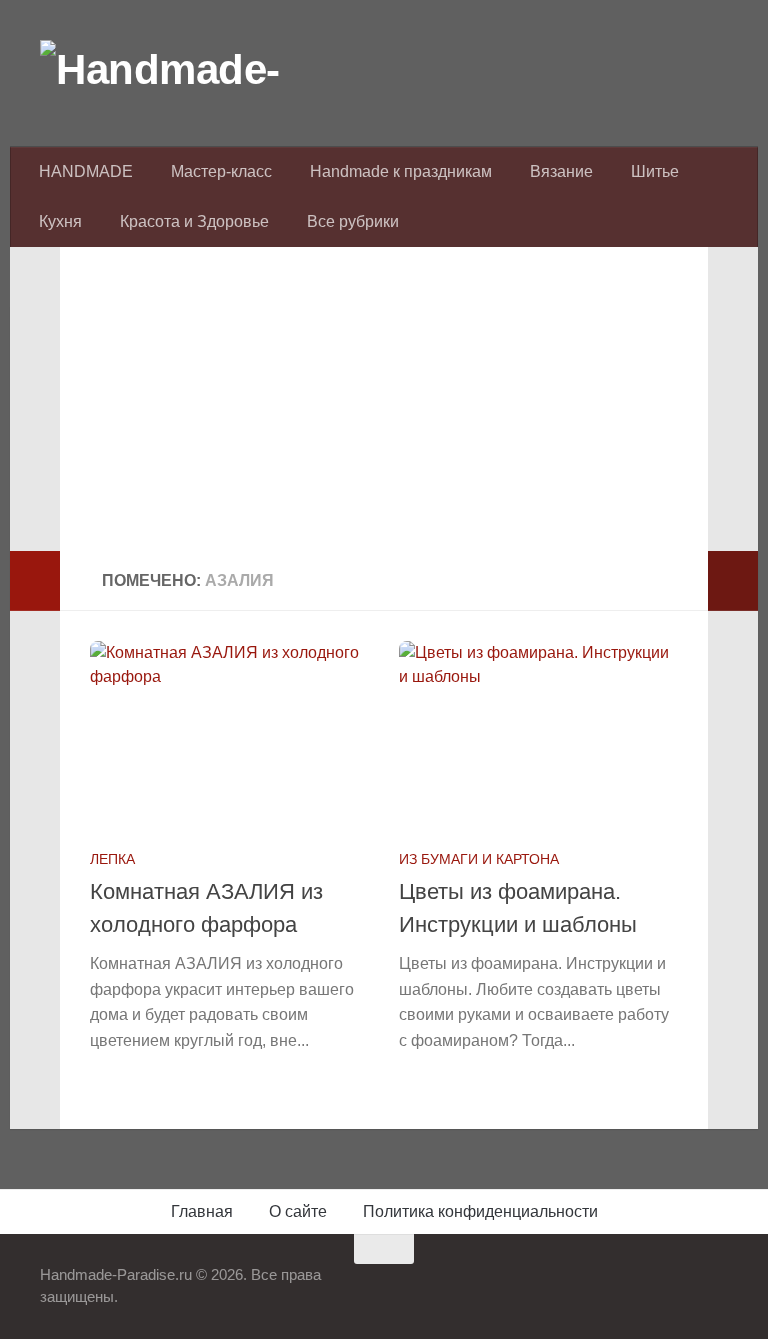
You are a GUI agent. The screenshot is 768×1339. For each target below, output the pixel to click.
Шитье (655, 171)
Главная (202, 1211)
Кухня (60, 221)
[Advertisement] (384, 411)
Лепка (112, 859)
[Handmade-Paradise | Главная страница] (190, 70)
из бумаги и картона (479, 859)
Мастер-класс (221, 171)
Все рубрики (353, 221)
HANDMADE (86, 171)
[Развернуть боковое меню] (35, 581)
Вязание (561, 171)
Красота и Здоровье (194, 221)
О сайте (298, 1211)
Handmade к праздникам (401, 171)
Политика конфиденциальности (480, 1211)
